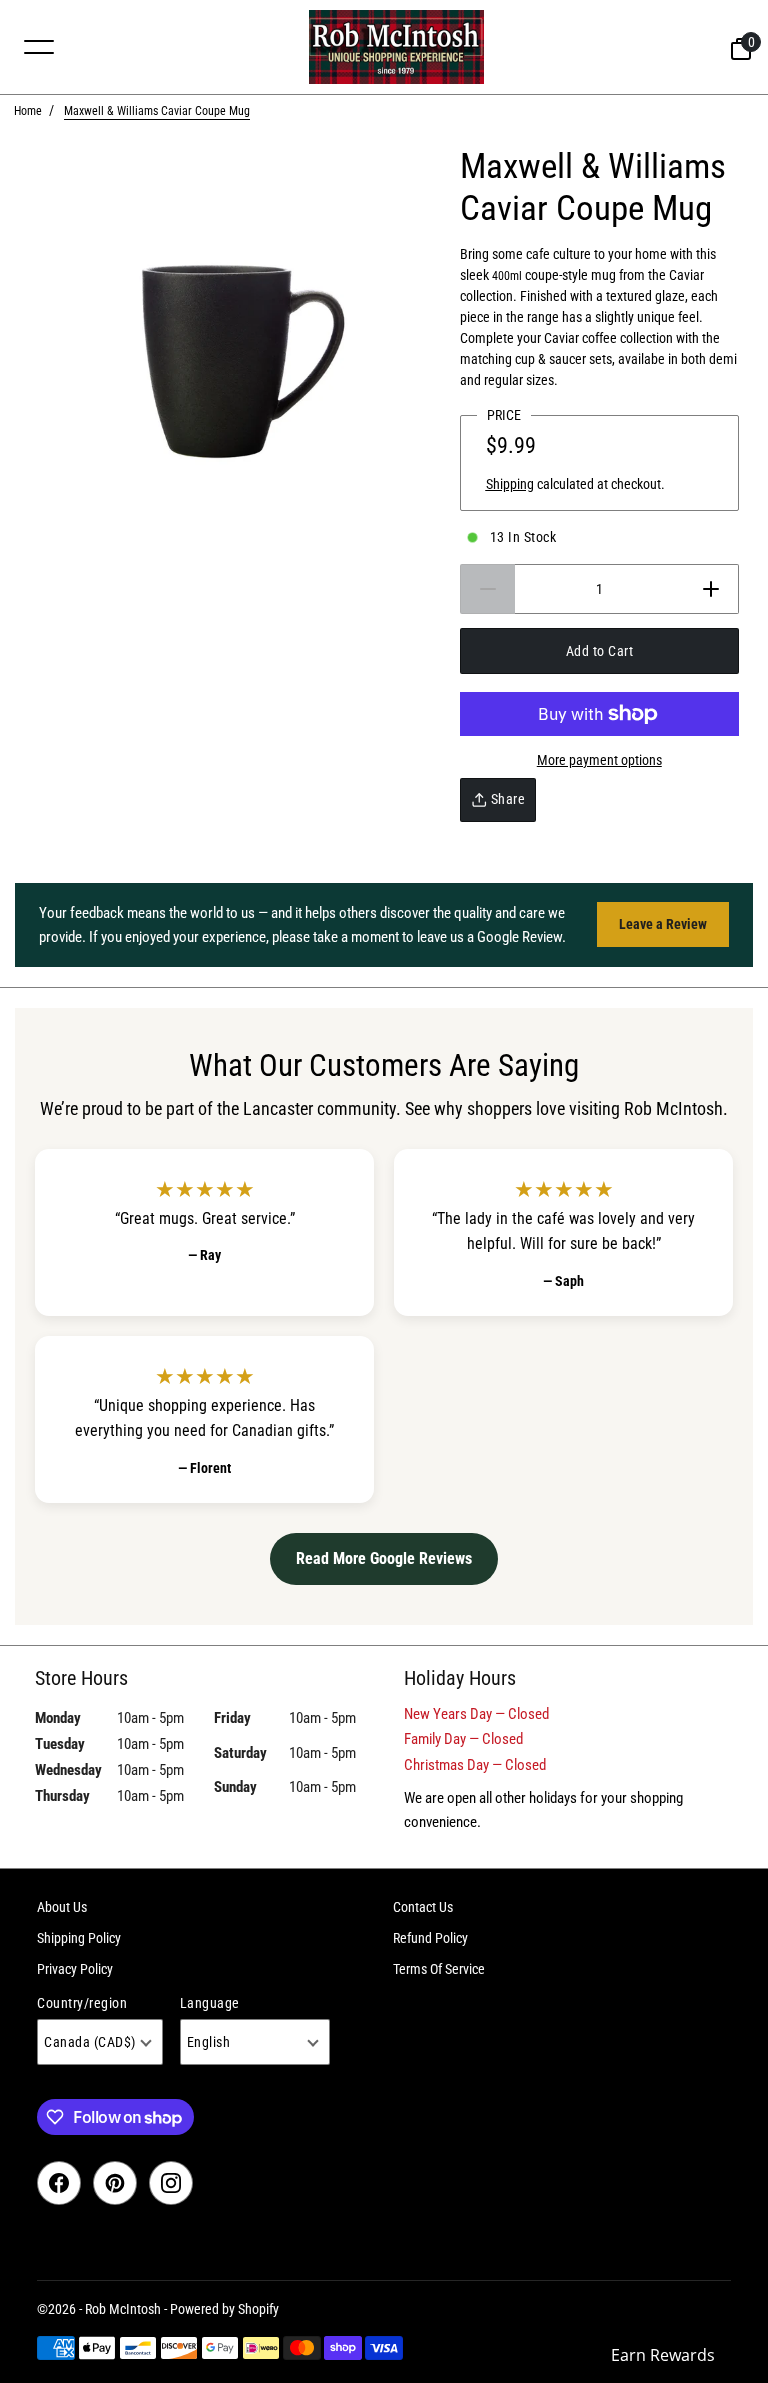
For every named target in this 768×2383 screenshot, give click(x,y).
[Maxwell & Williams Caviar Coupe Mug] (230, 361)
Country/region (82, 2003)
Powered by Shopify (224, 2309)
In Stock (523, 537)
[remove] (487, 589)
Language (210, 2003)
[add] (711, 589)
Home (28, 111)
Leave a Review (663, 924)
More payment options (599, 760)
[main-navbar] (39, 46)
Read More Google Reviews (384, 1558)
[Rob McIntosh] (396, 47)
